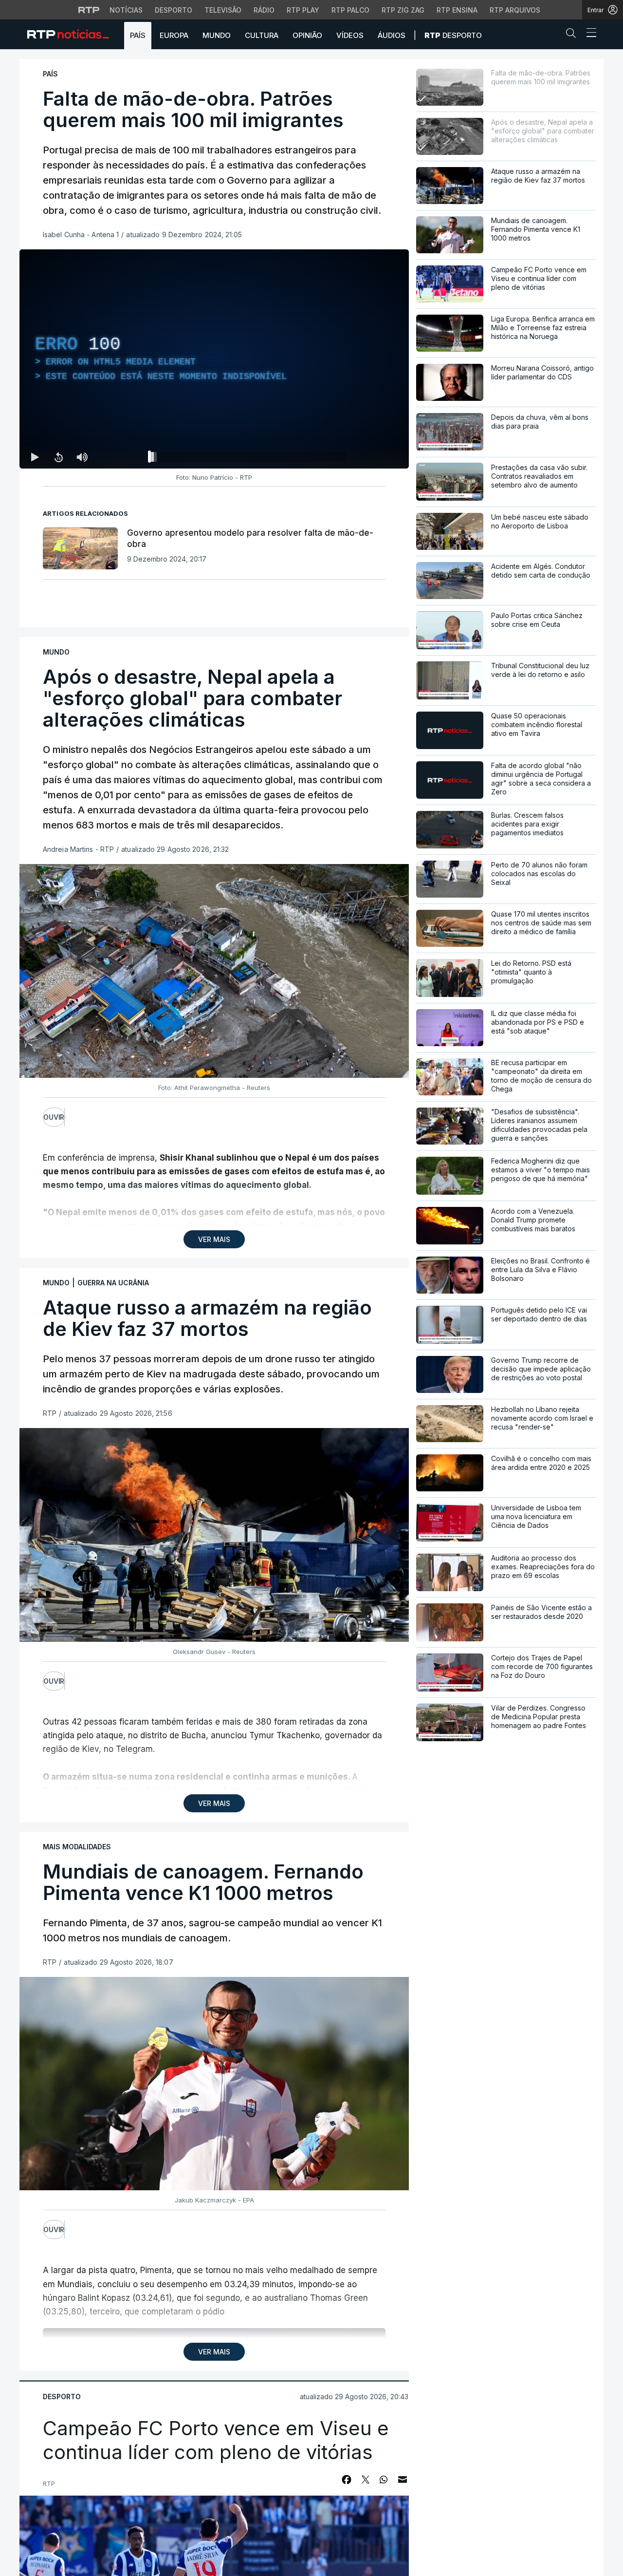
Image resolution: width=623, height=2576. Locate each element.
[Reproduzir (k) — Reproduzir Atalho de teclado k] (35, 457)
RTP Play (303, 10)
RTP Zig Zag (403, 10)
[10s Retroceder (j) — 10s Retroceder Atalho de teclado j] (58, 457)
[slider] (249, 459)
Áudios (392, 35)
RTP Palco (350, 10)
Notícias (126, 10)
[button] (573, 35)
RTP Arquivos (515, 10)
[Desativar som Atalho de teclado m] (82, 457)
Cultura (262, 35)
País (138, 35)
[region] (214, 359)
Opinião (307, 35)
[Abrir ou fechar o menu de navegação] (588, 34)
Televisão (223, 10)
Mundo (217, 35)
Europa (174, 35)
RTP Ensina (457, 10)
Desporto (174, 10)
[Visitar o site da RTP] (89, 10)
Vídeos (350, 35)
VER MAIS (214, 1239)
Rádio (264, 10)
